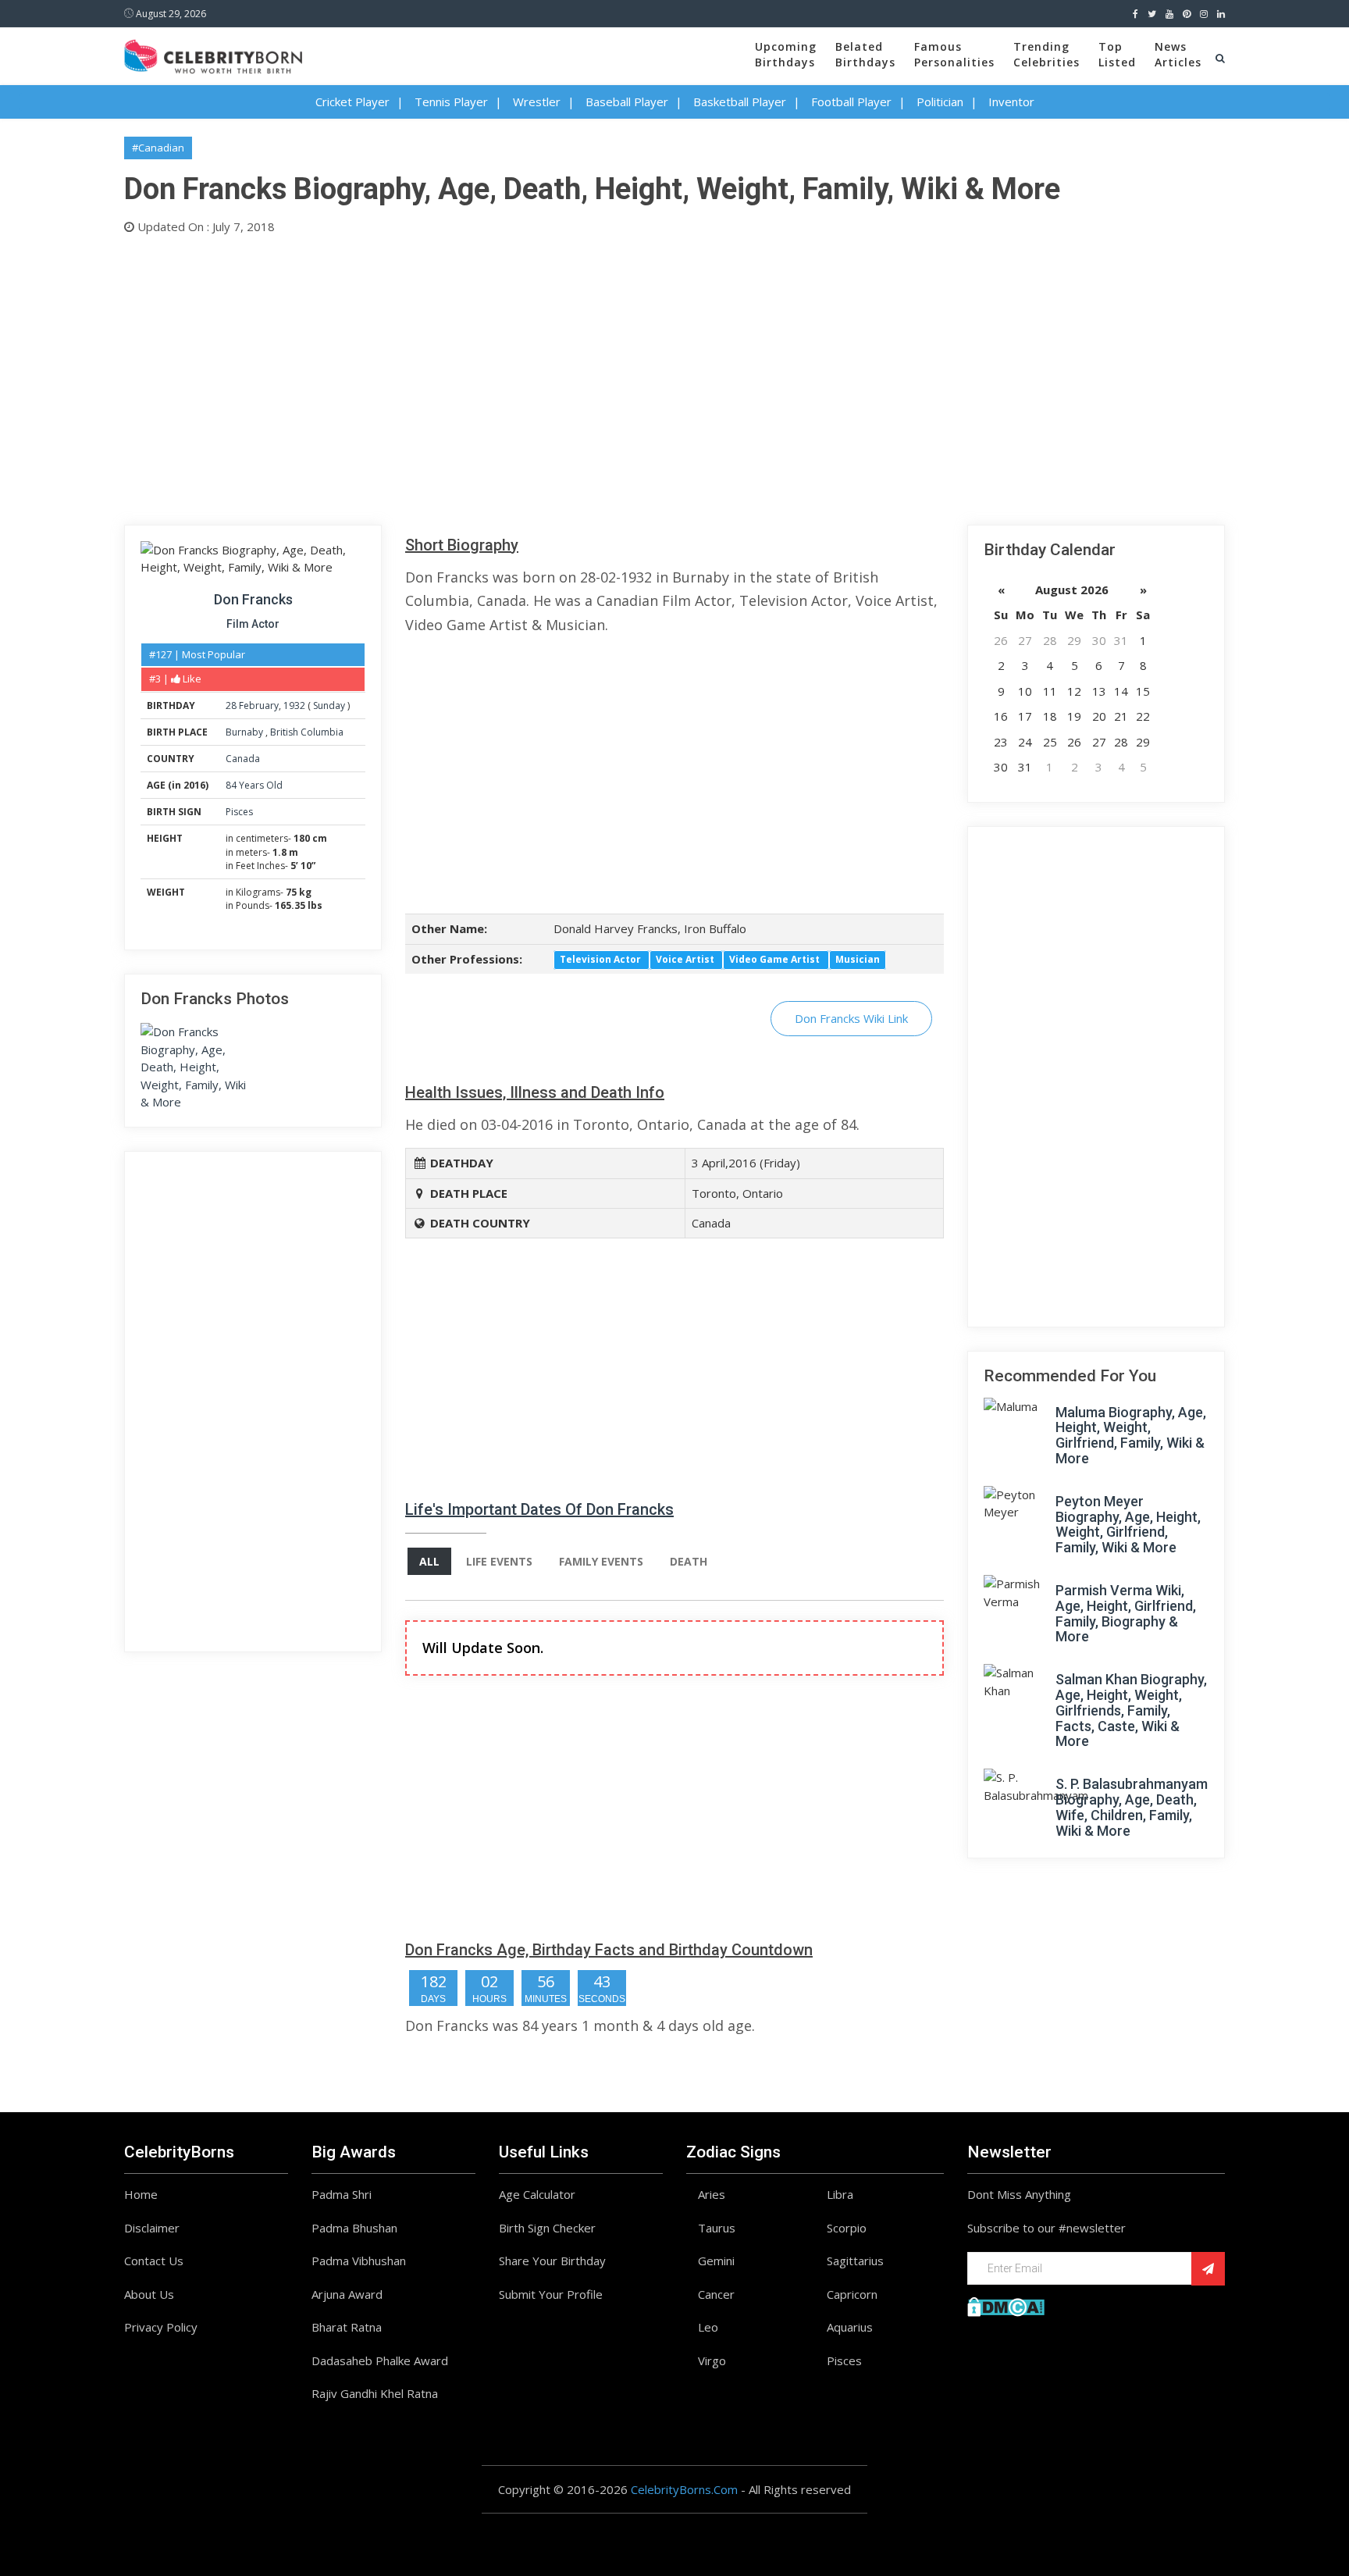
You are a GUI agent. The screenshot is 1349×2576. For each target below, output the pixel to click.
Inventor (1011, 102)
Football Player (851, 102)
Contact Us (154, 2261)
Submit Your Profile (551, 2294)
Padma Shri (342, 2194)
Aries (712, 2194)
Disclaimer (152, 2228)
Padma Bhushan (354, 2228)
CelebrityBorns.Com (684, 2489)
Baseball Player (627, 102)
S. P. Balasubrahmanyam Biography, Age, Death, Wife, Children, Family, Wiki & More (1132, 1807)
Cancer (716, 2294)
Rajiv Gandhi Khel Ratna (375, 2393)
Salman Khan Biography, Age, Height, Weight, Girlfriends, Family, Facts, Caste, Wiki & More (1131, 1710)
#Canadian (158, 148)
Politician (940, 102)
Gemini (716, 2261)
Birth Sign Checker (547, 2228)
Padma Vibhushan (359, 2261)
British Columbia (307, 732)
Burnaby (246, 732)
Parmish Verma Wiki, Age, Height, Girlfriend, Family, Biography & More (1126, 1613)
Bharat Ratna (347, 2327)
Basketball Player (740, 102)
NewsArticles (1178, 54)
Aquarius (850, 2327)
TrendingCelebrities (1046, 54)
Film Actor (253, 624)
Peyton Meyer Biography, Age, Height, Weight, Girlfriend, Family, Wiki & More (1128, 1524)
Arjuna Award (347, 2294)
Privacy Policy (161, 2327)
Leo (708, 2327)
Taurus (717, 2228)
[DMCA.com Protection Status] (1006, 2305)
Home (141, 2194)
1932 (294, 705)
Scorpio (847, 2228)
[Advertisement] (593, 376)
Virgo (712, 2360)
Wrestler (537, 102)
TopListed (1117, 54)
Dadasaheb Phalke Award (380, 2360)
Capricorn (852, 2294)
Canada (243, 759)
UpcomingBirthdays (786, 54)
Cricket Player (352, 102)
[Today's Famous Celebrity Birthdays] (213, 54)
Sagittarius (855, 2261)
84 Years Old (254, 785)
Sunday (329, 705)
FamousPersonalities (954, 54)
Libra (840, 2194)
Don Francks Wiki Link (851, 1018)
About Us (149, 2294)
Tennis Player (451, 102)
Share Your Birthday (552, 2261)
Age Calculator (537, 2194)
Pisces (239, 812)
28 (231, 705)
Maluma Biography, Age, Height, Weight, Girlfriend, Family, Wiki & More (1131, 1435)
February (259, 705)
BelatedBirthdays (865, 54)
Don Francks (253, 599)
